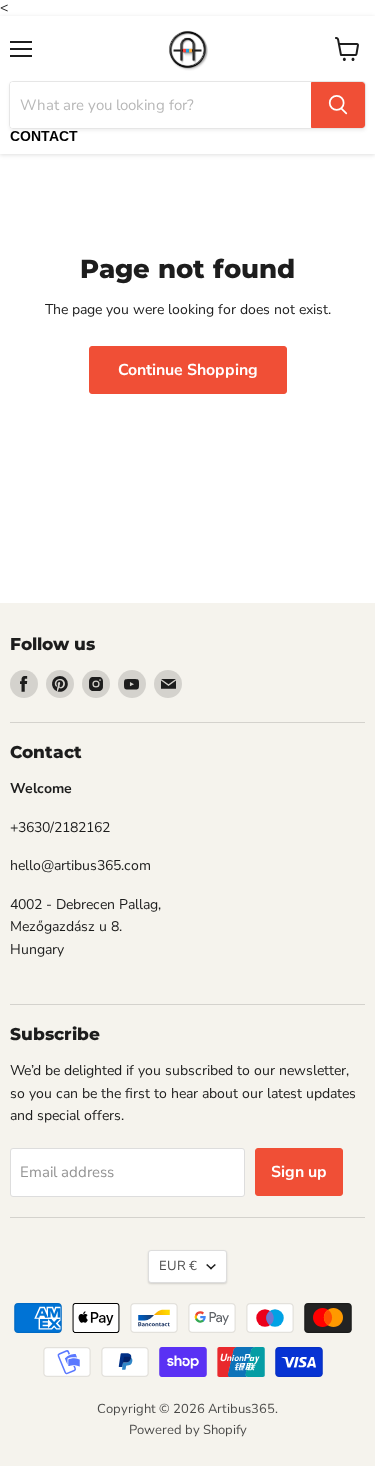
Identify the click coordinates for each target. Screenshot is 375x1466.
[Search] (338, 105)
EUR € (178, 1266)
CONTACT (44, 136)
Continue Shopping (188, 370)
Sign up (299, 1172)
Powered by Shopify (188, 1430)
